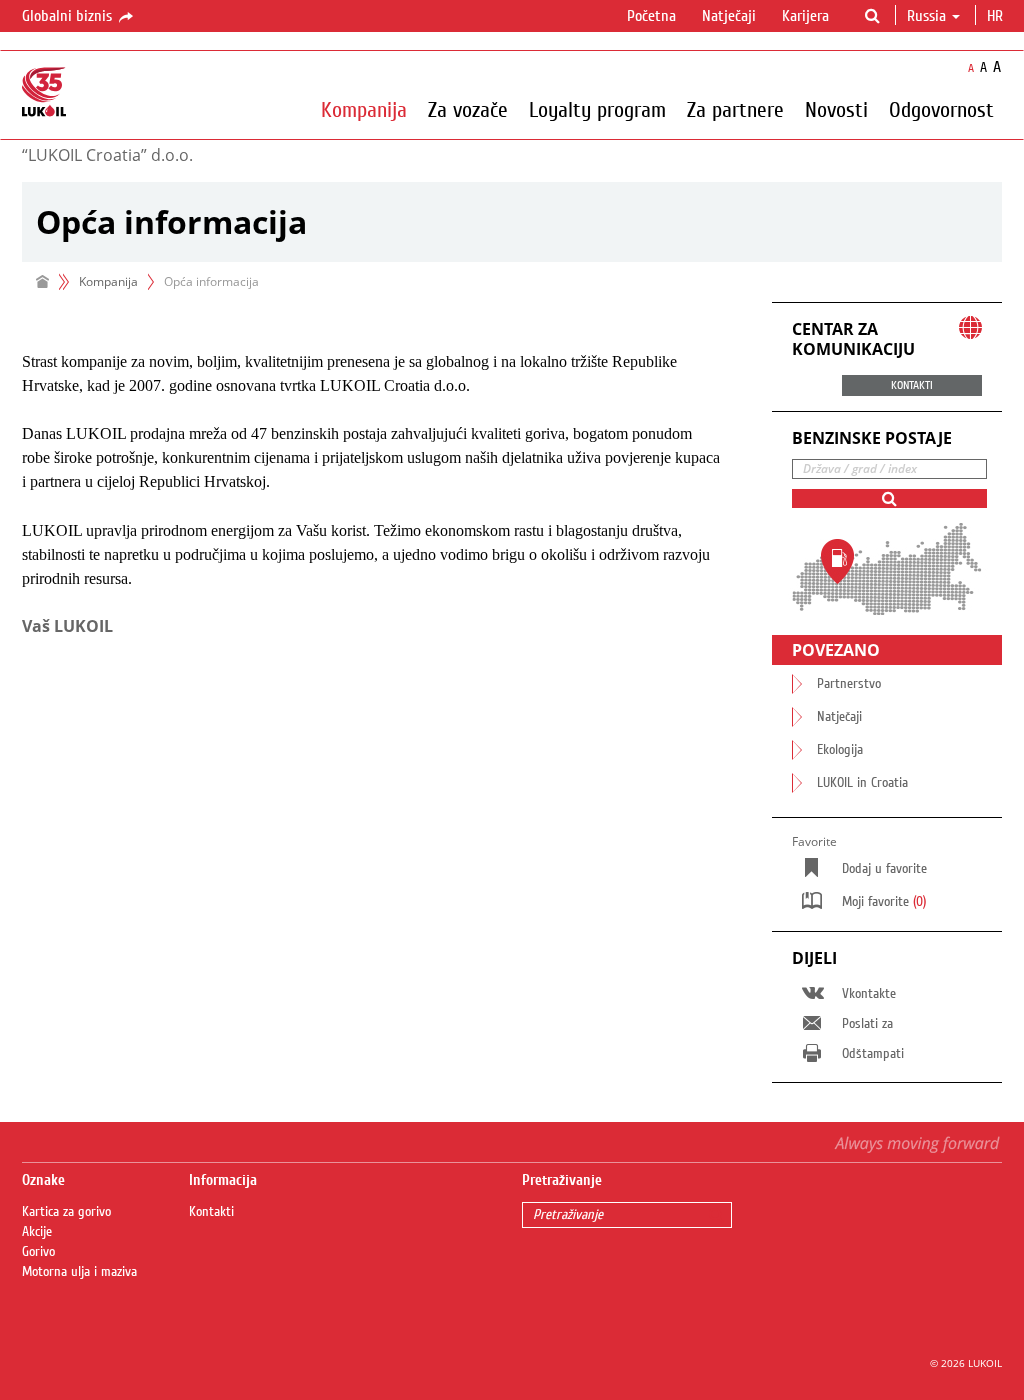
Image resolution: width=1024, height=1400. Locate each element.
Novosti (836, 109)
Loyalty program (597, 109)
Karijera (805, 16)
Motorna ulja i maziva (79, 1272)
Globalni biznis (69, 16)
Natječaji (729, 16)
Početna (651, 16)
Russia (926, 16)
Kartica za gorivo (66, 1212)
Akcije (37, 1232)
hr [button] (997, 16)
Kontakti (211, 1212)
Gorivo (38, 1252)
